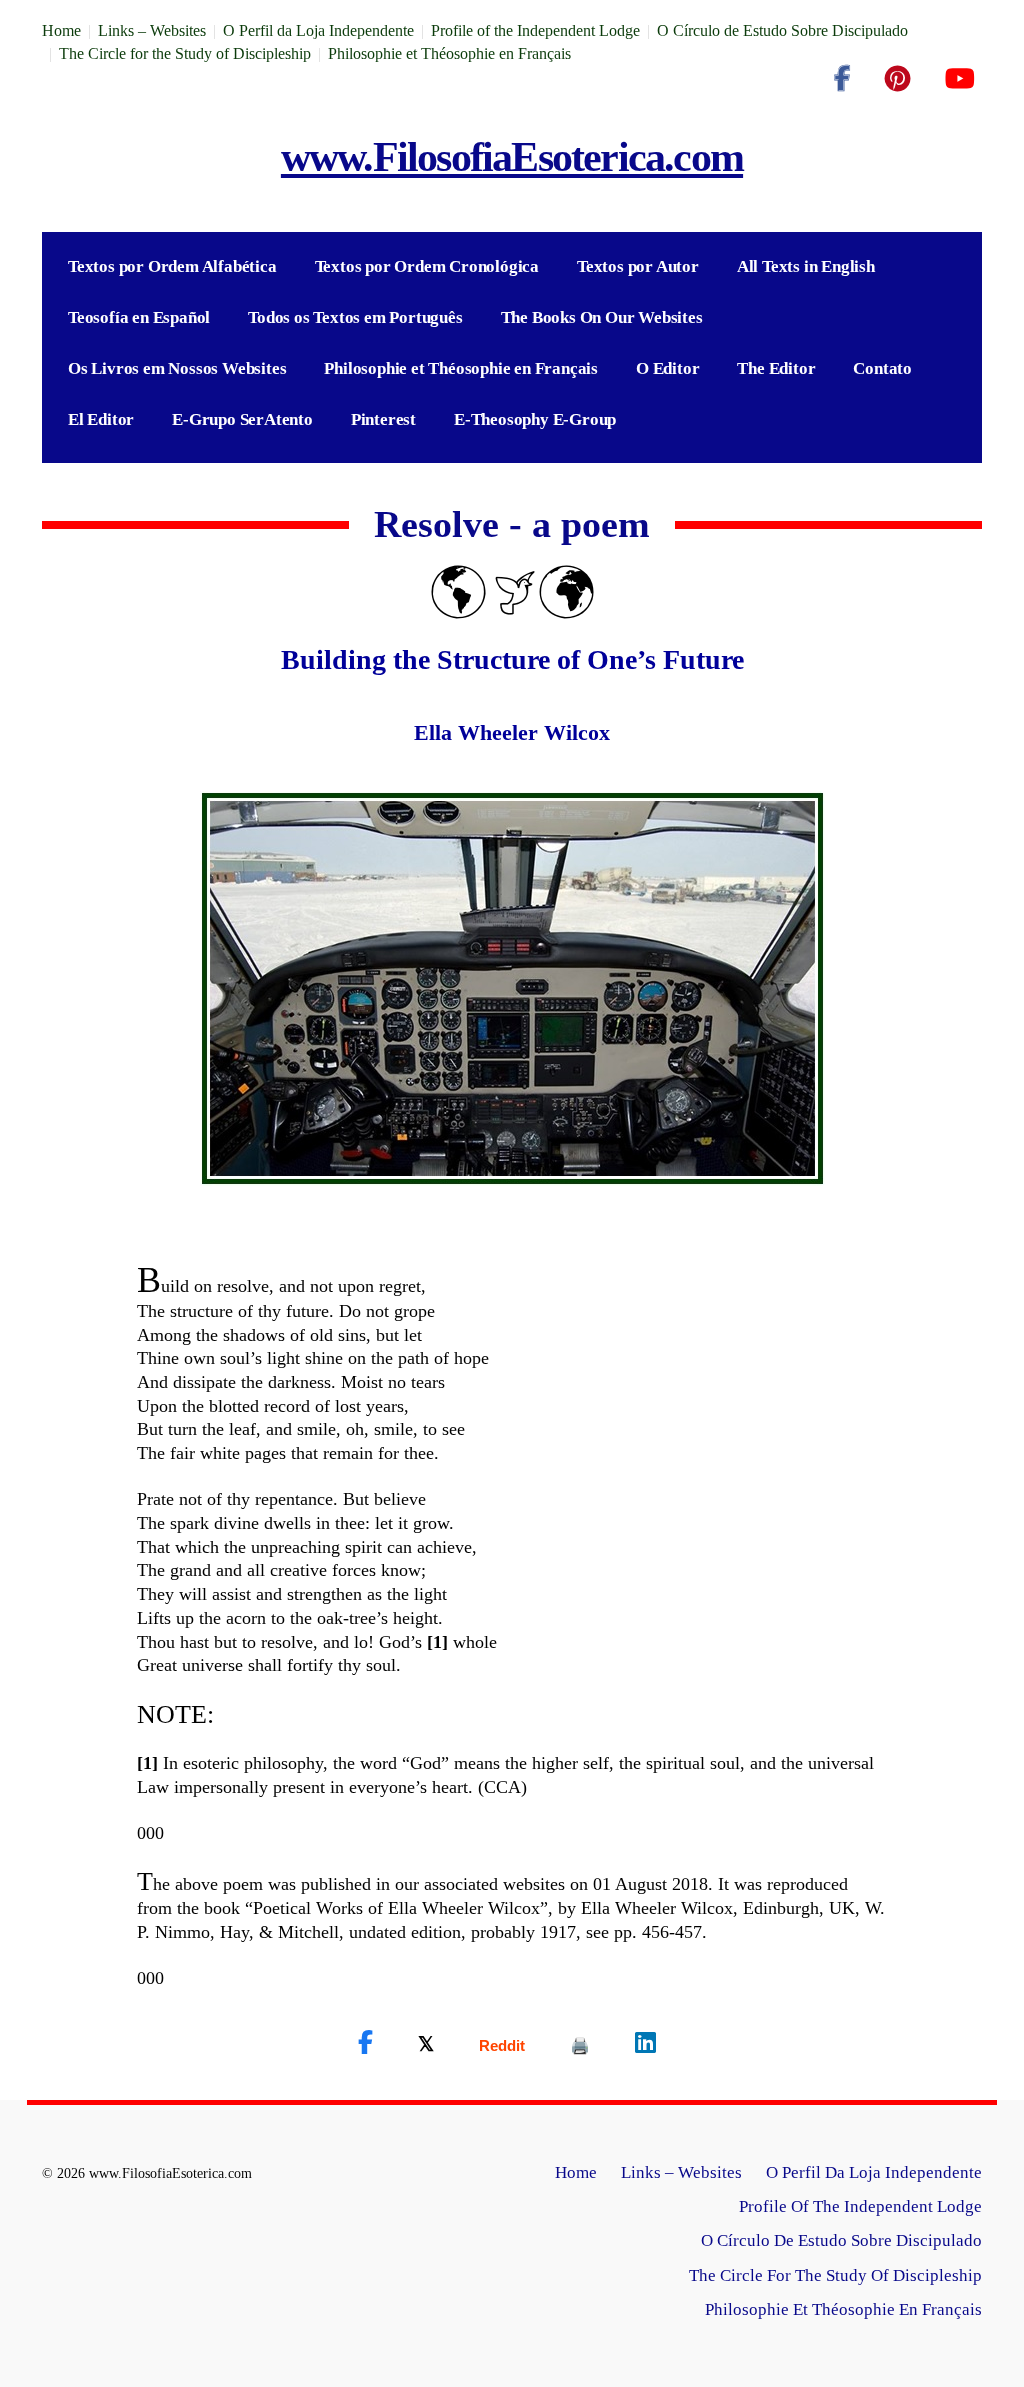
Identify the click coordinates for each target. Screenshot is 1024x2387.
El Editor (101, 419)
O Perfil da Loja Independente (318, 30)
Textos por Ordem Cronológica (427, 266)
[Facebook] (842, 79)
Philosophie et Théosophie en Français (449, 53)
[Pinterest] (897, 79)
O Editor (667, 368)
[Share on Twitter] (426, 2043)
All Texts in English (806, 266)
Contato (882, 368)
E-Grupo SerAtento (242, 419)
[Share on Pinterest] (580, 2045)
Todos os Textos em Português (355, 317)
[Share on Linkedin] (645, 2043)
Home (61, 30)
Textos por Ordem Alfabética (172, 266)
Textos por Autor (638, 266)
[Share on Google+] (502, 2045)
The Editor (776, 368)
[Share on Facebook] (365, 2043)
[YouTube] (959, 79)
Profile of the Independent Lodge (535, 30)
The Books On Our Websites (602, 317)
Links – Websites (152, 30)
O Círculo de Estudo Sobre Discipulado (782, 30)
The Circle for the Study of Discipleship (185, 53)
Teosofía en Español (139, 317)
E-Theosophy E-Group (535, 419)
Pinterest (383, 419)
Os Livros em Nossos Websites (177, 368)
